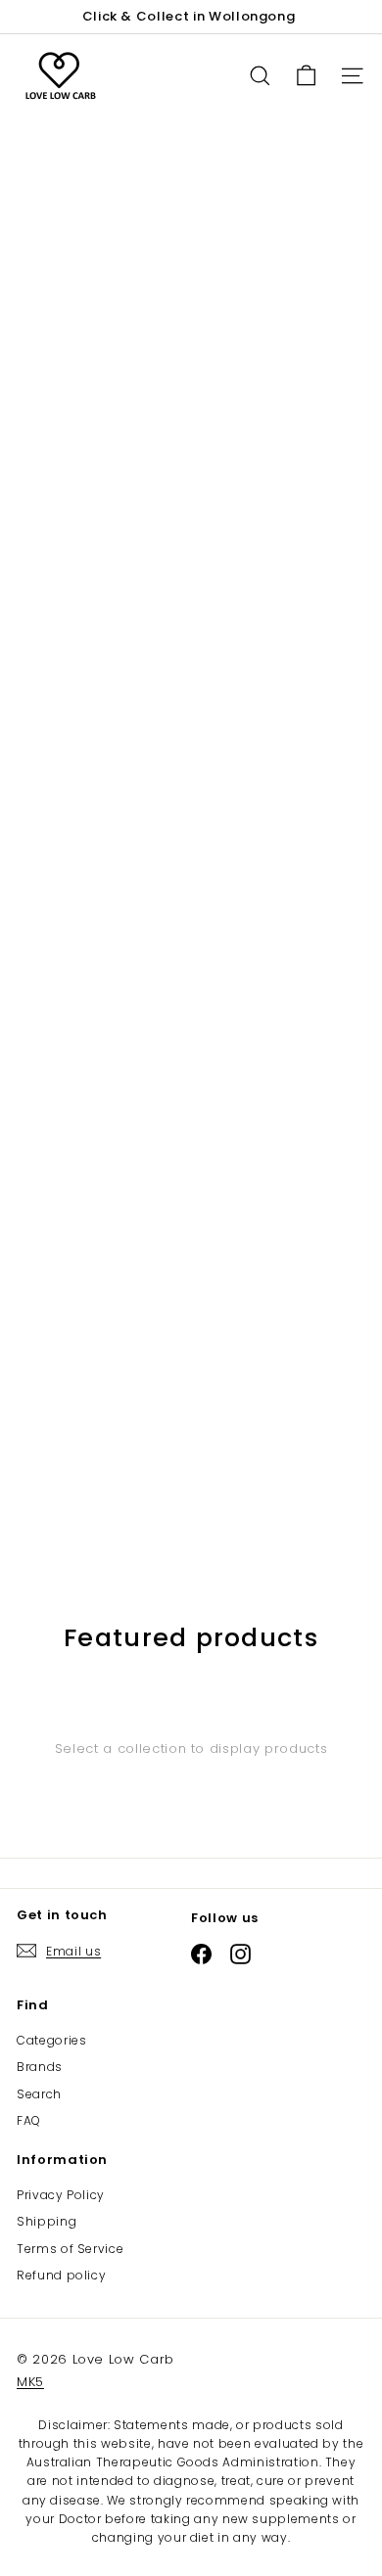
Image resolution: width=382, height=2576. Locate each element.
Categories (52, 2040)
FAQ (29, 2120)
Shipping (47, 2221)
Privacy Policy (61, 2195)
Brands (40, 2067)
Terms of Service (70, 2249)
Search (39, 2094)
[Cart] (306, 76)
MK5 (30, 2382)
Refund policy (61, 2275)
